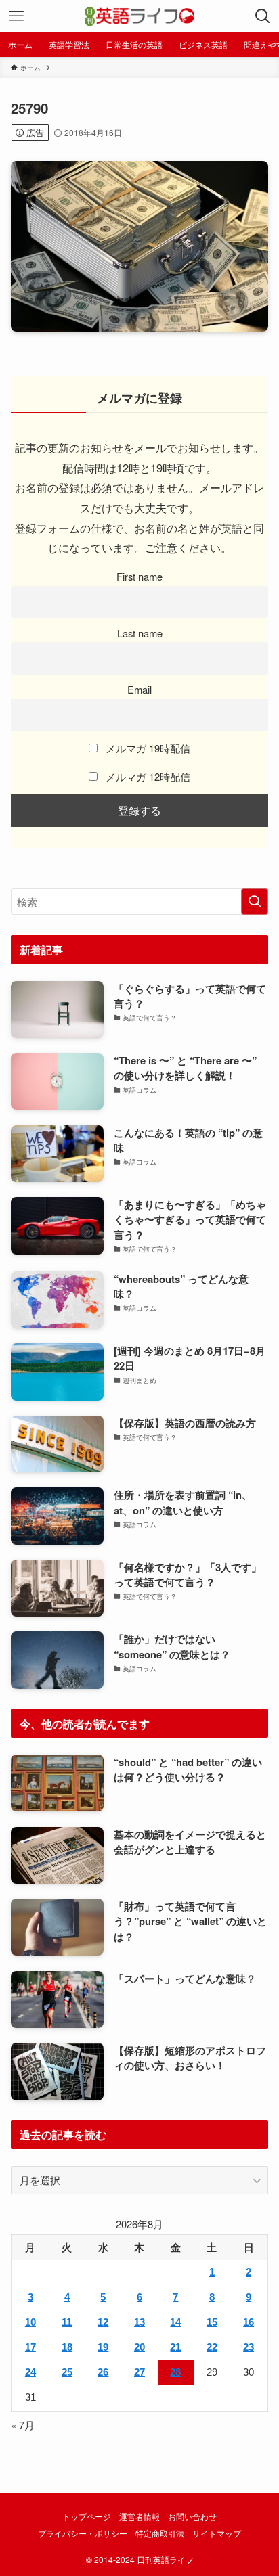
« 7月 (23, 2425)
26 (103, 2372)
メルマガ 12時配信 (146, 776)
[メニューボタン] (16, 16)
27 (139, 2372)
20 (139, 2347)
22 (212, 2347)
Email (139, 689)
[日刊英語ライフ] (139, 16)
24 (30, 2372)
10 (30, 2322)
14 (175, 2322)
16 (249, 2322)
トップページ (87, 2516)
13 (139, 2322)
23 (249, 2347)
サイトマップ (217, 2533)
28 (175, 2372)
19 (103, 2347)
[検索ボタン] (263, 16)
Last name (140, 633)
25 (67, 2372)
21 (175, 2347)
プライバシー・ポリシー (83, 2533)
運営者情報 (139, 2516)
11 (67, 2322)
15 (212, 2322)
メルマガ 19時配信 (146, 748)
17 (30, 2347)
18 (67, 2347)
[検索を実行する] (255, 902)
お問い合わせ (192, 2516)
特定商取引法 (160, 2533)
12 (103, 2322)
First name (139, 576)
